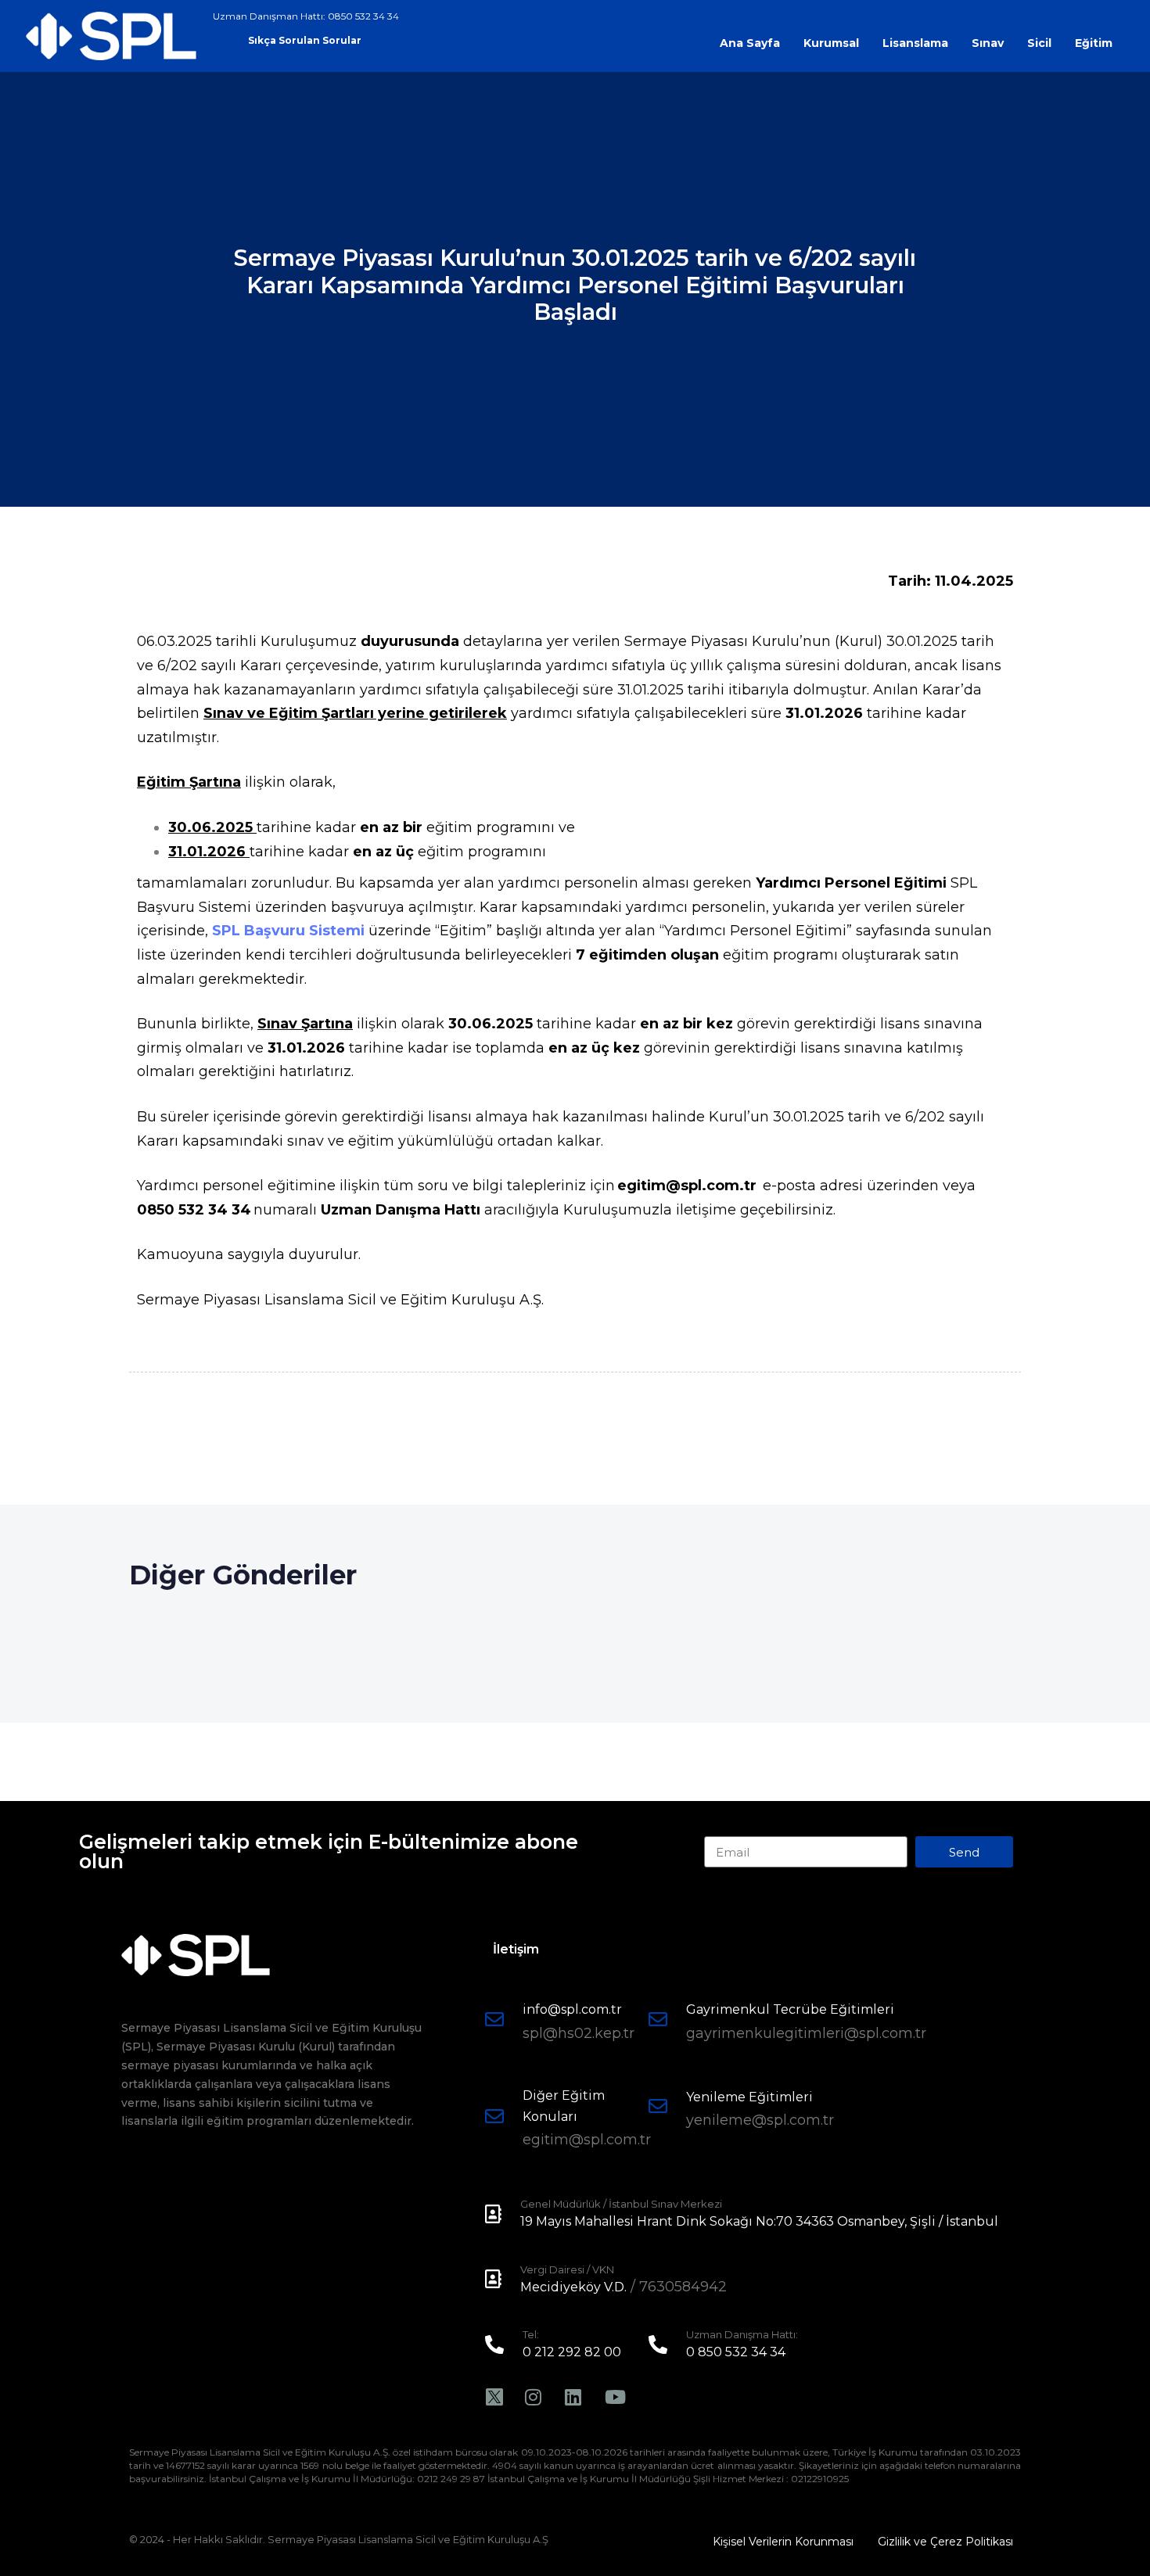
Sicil (1039, 43)
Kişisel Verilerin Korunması (783, 2542)
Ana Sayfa (750, 43)
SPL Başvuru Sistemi (288, 931)
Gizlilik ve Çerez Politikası (945, 2542)
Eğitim (1094, 43)
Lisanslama (915, 43)
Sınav (988, 43)
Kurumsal (831, 43)
